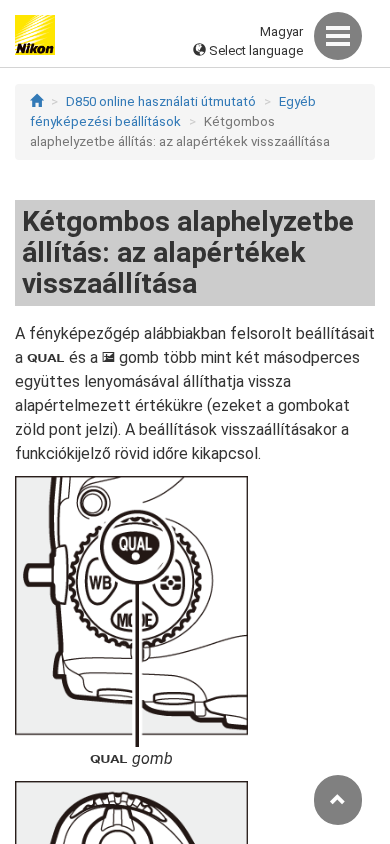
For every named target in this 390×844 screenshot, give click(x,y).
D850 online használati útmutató (161, 101)
